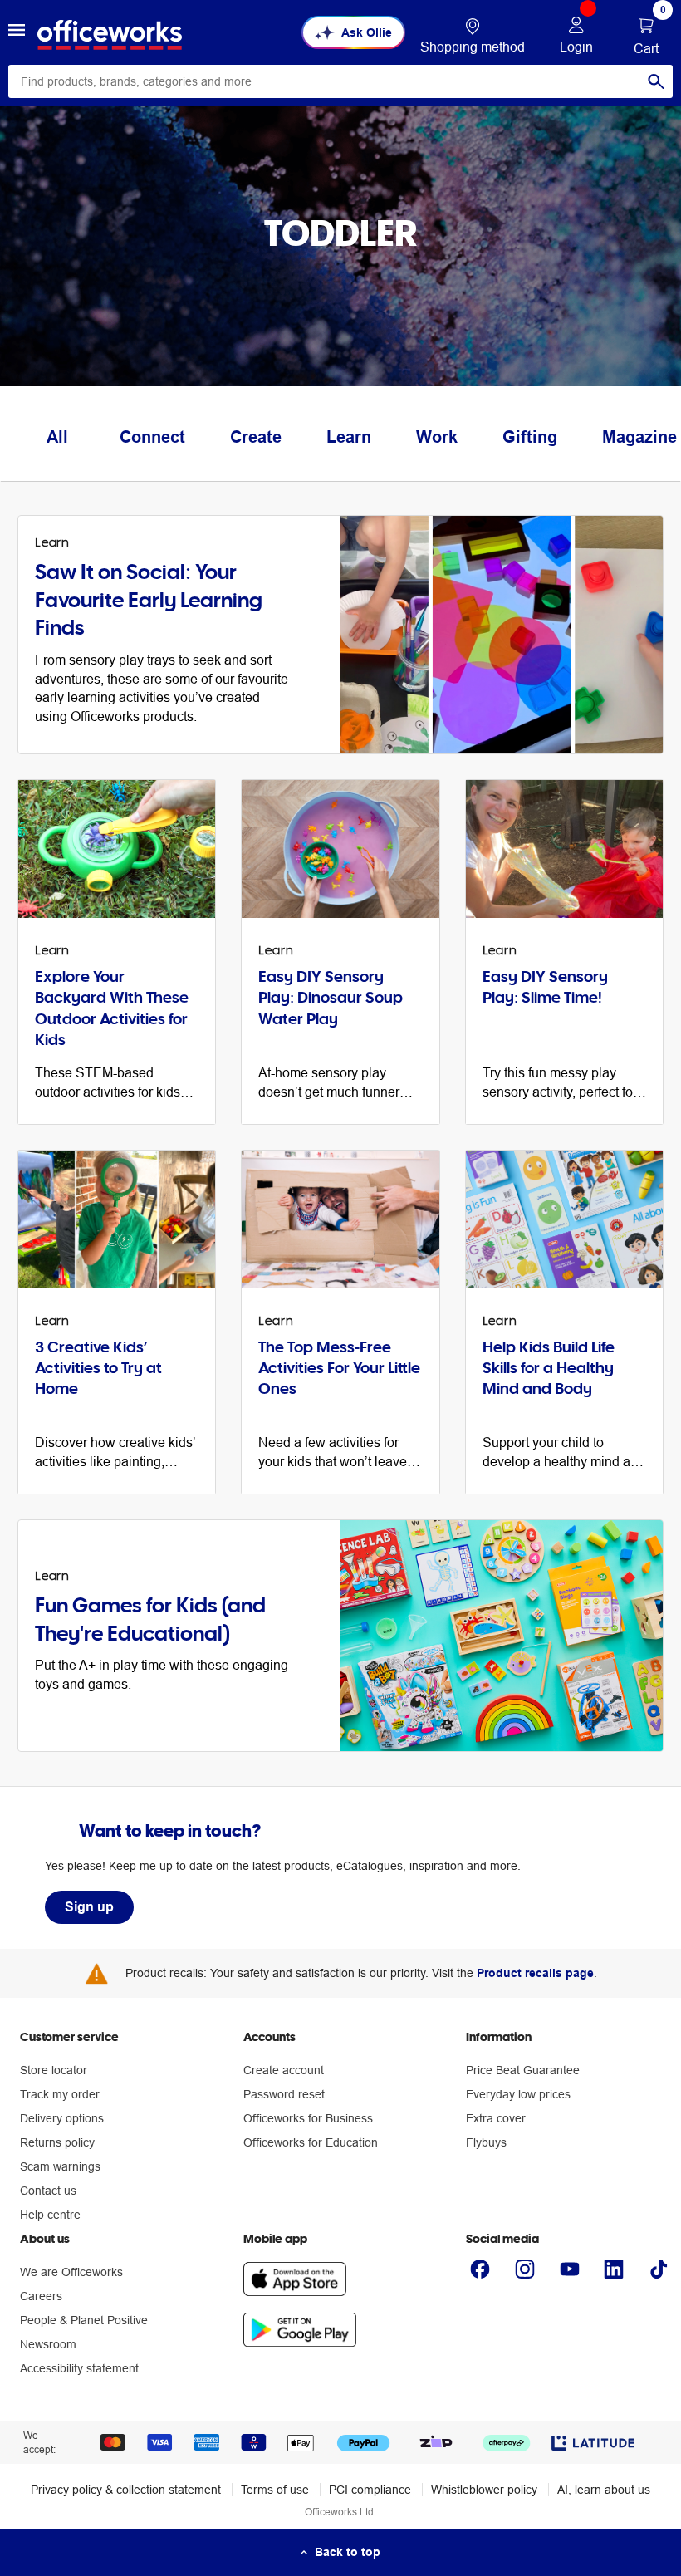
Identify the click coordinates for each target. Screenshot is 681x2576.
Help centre (50, 2215)
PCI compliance (370, 2490)
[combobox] (340, 81)
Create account (284, 2070)
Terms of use (275, 2490)
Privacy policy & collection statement (126, 2490)
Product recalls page (535, 1973)
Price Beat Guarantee (523, 2070)
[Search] (656, 81)
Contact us (48, 2191)
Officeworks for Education (311, 2142)
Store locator (54, 2070)
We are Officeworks (71, 2272)
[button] (17, 32)
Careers (41, 2296)
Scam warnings (60, 2166)
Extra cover (496, 2118)
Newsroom (48, 2344)
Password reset (284, 2094)
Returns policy (57, 2142)
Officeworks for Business (308, 2118)
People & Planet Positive (84, 2320)
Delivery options (62, 2118)
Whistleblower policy (484, 2490)
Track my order (60, 2094)
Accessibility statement (79, 2368)
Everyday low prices (518, 2094)
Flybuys (486, 2142)
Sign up (89, 1907)
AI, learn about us (604, 2490)
